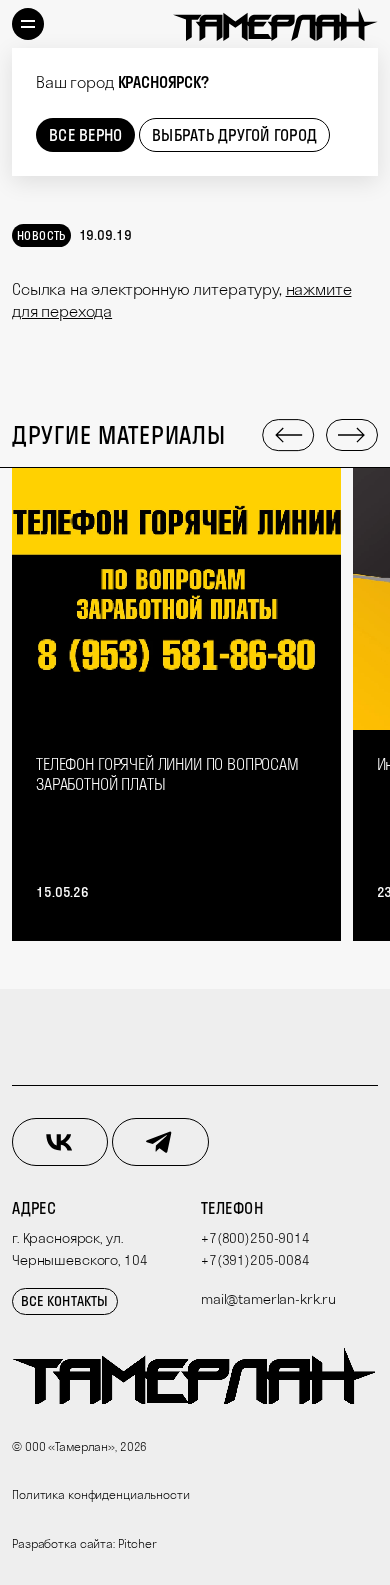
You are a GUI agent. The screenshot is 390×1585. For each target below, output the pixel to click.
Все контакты (65, 1301)
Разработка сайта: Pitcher (84, 1543)
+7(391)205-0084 (255, 1260)
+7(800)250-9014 (255, 1238)
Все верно (85, 135)
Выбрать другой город (234, 135)
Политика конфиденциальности (101, 1494)
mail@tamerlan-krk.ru (268, 1299)
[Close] (360, 66)
